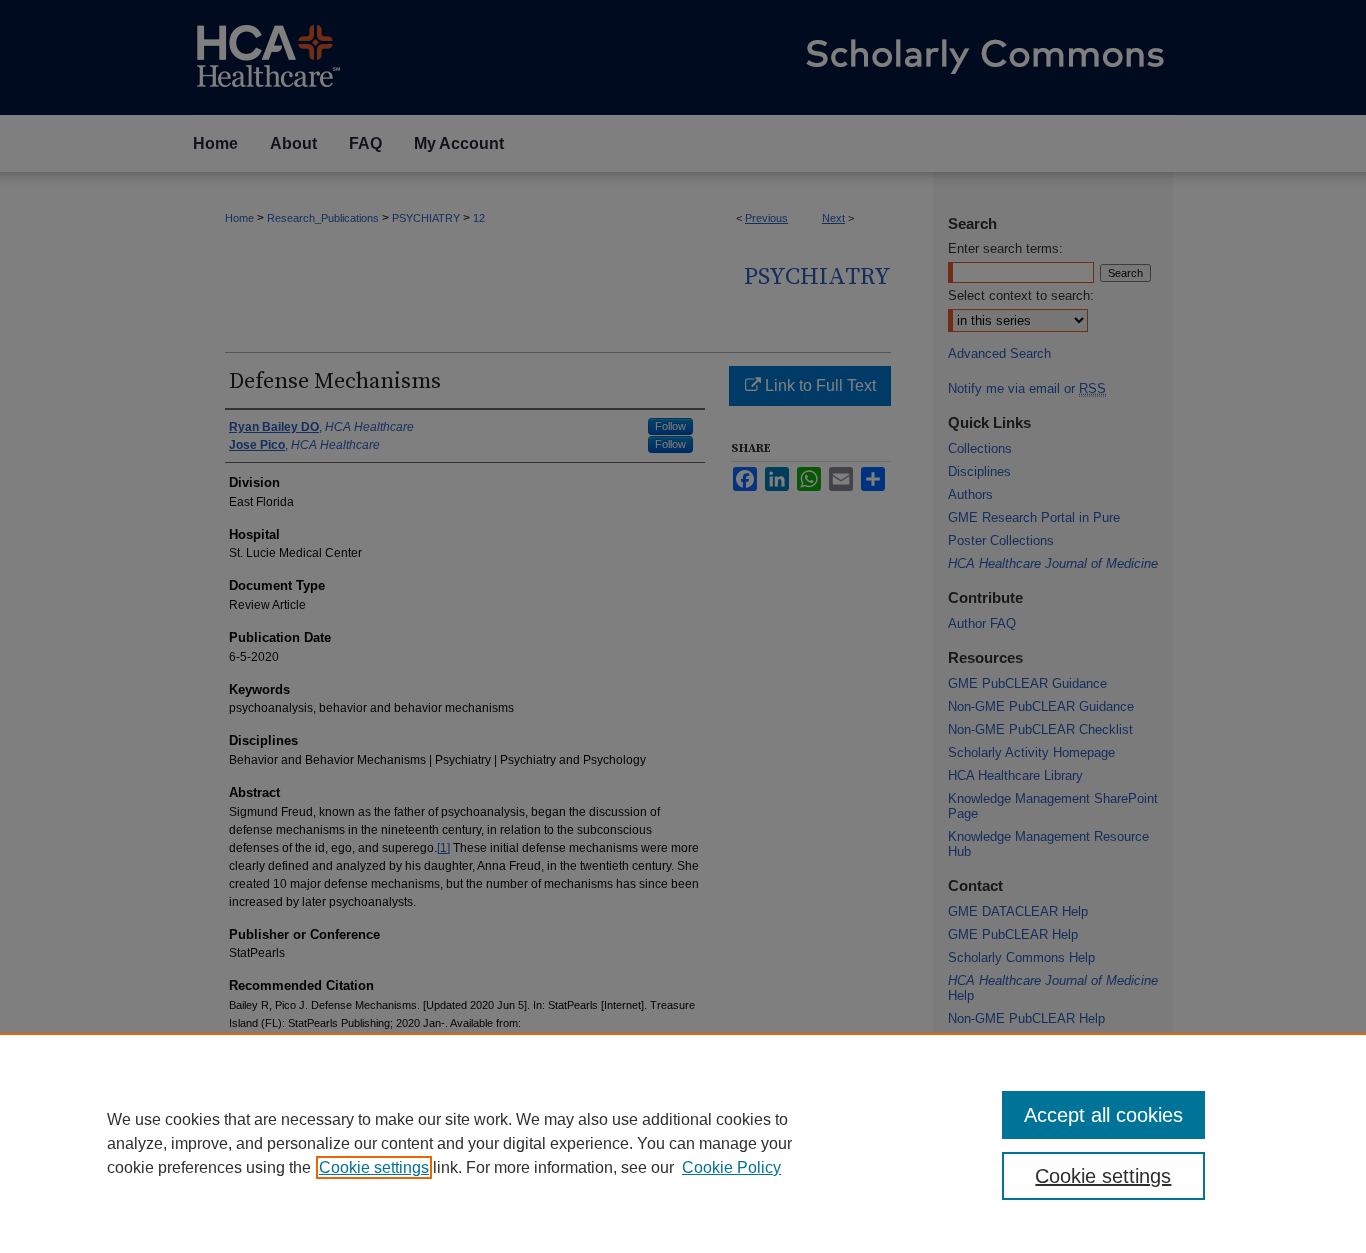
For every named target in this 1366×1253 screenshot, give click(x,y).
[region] (683, 1143)
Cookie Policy (731, 1167)
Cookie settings (374, 1167)
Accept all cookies (1103, 1115)
